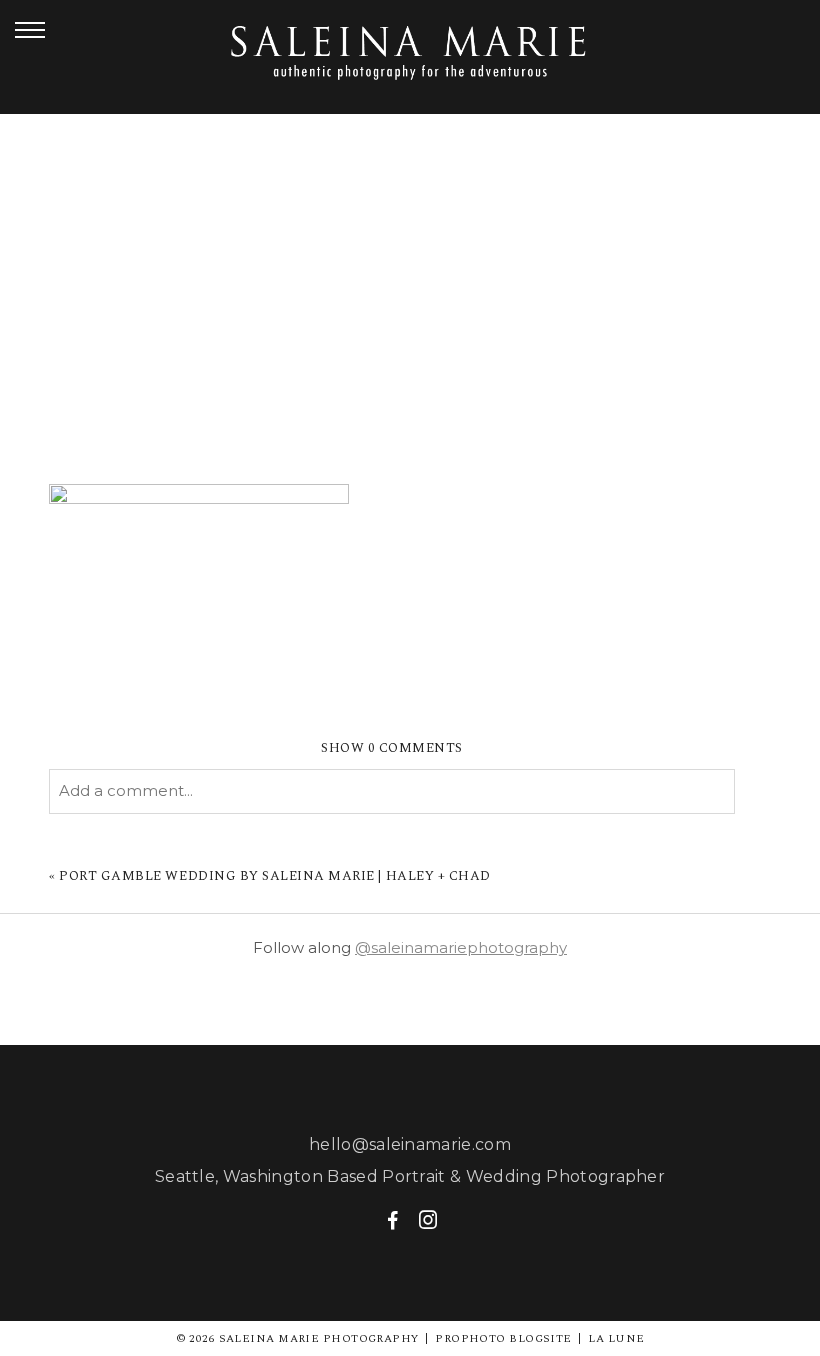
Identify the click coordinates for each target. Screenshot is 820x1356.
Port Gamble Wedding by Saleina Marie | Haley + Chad (275, 876)
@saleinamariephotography (461, 947)
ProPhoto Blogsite (503, 1338)
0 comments (392, 748)
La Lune (616, 1338)
